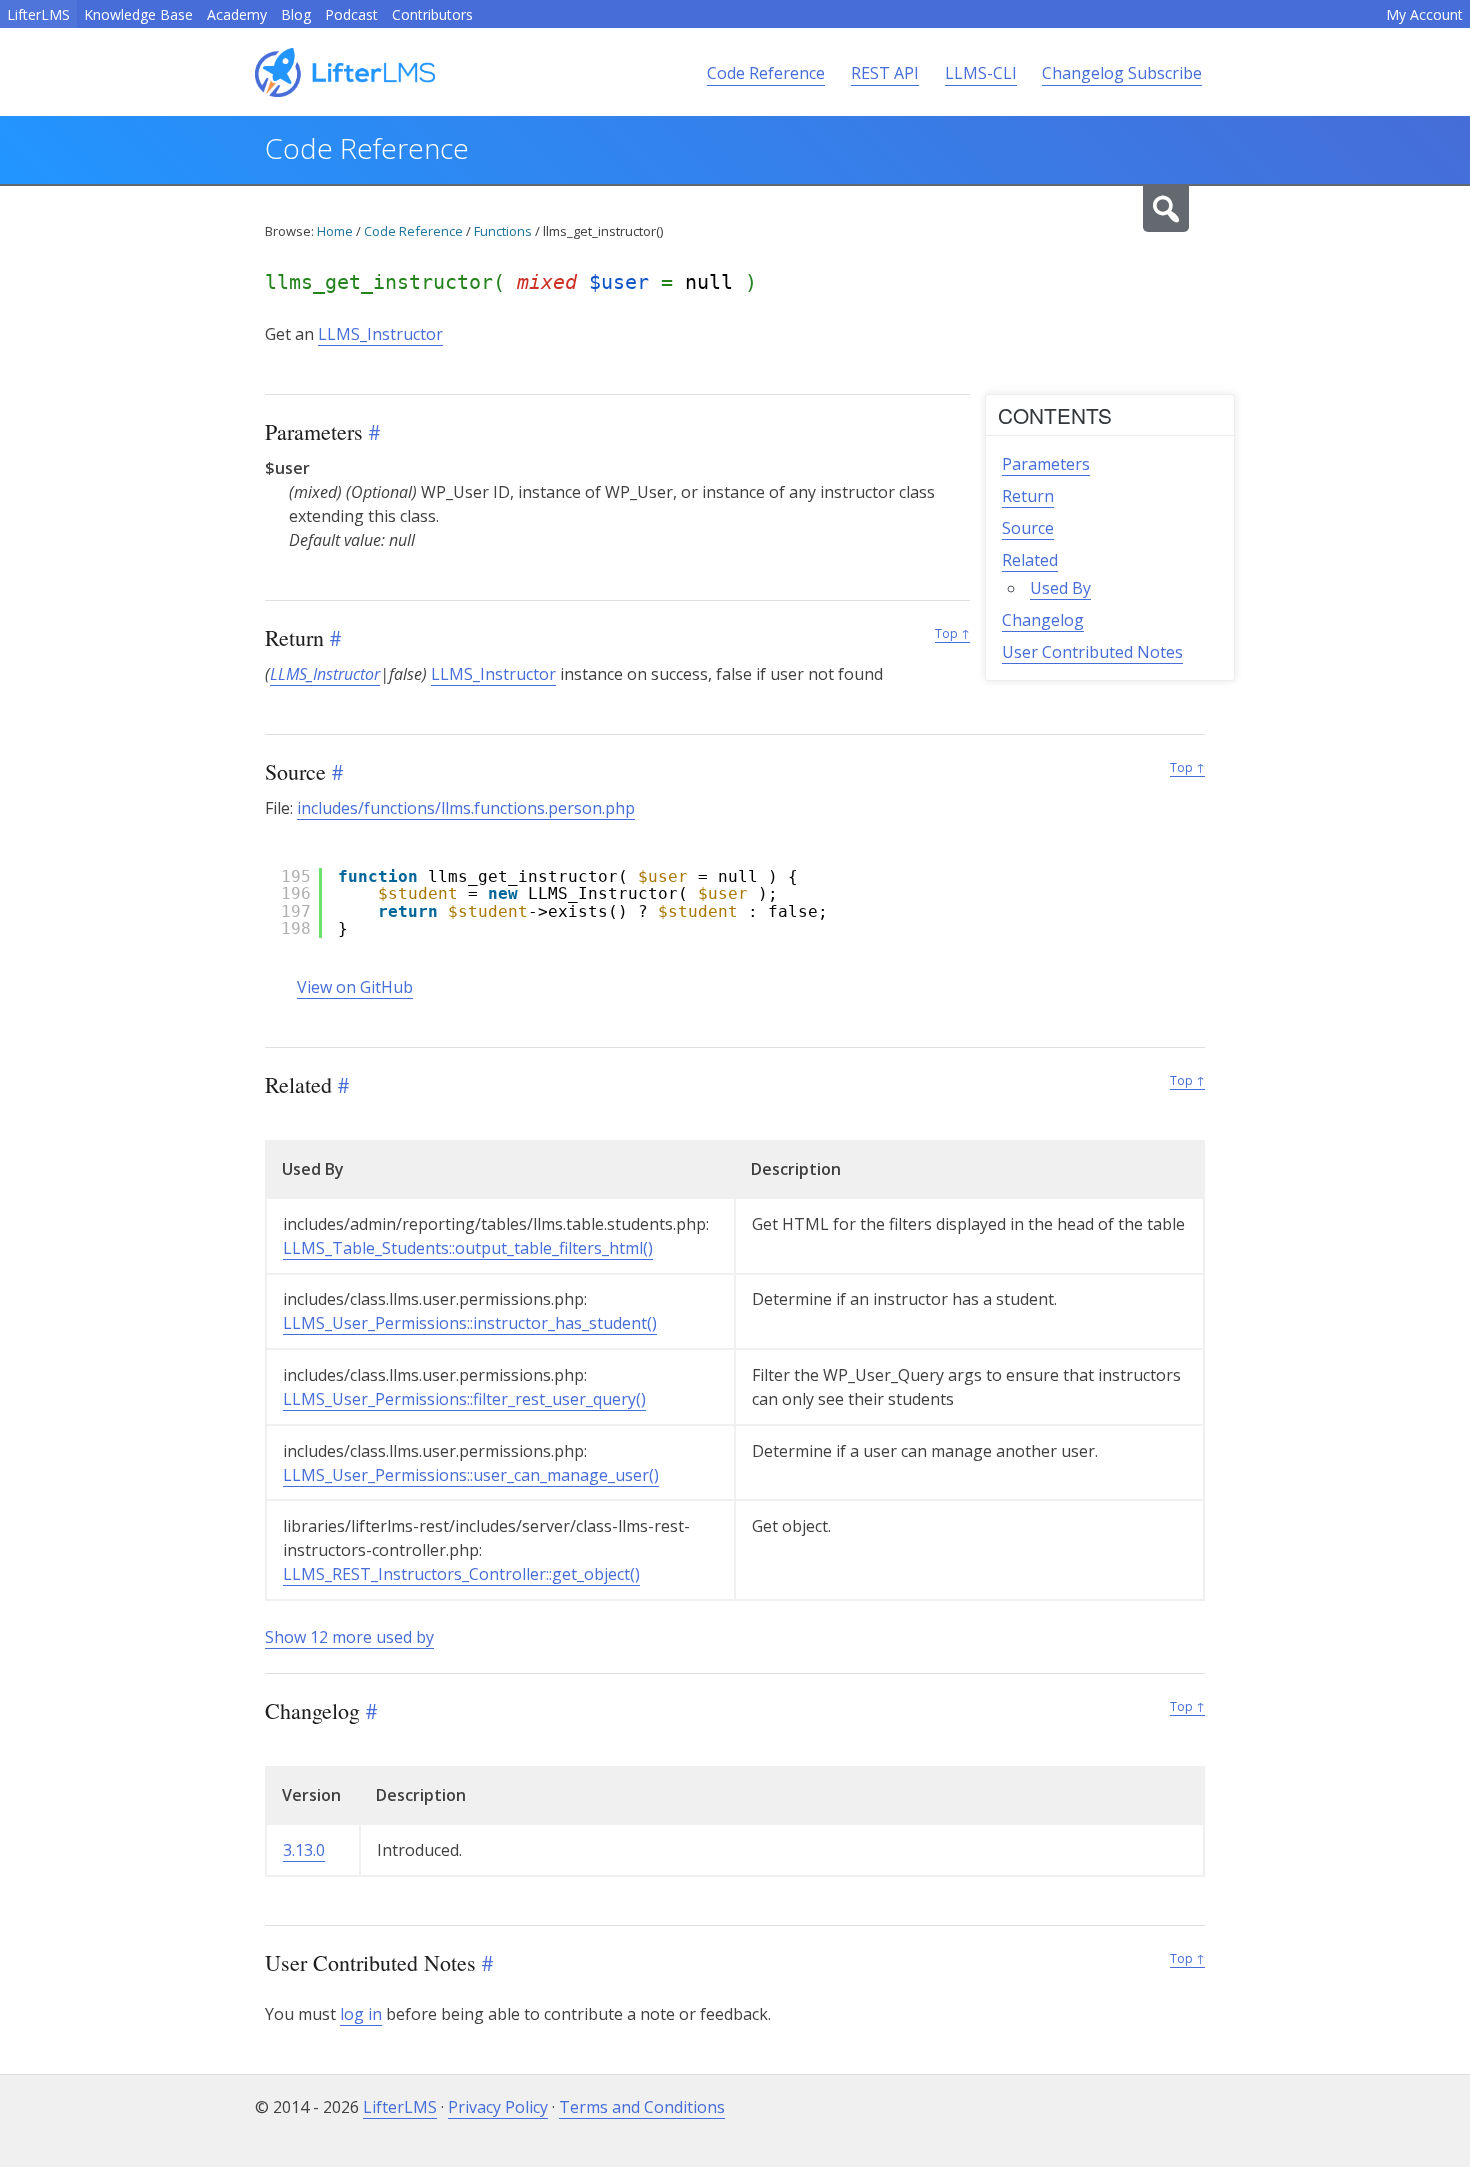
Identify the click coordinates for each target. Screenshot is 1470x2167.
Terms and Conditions (642, 2107)
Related (1030, 560)
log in (361, 2014)
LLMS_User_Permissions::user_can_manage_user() (471, 1475)
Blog (296, 14)
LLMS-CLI (981, 73)
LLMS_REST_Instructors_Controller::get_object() (461, 1574)
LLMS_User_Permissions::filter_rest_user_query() (464, 1399)
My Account (1424, 14)
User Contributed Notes (1092, 652)
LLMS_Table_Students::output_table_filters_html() (468, 1248)
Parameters (1046, 464)
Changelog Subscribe (1122, 73)
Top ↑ (952, 633)
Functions (503, 231)
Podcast (351, 14)
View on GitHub (355, 987)
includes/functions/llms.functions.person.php (466, 808)
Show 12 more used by (349, 1637)
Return (1028, 496)
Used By (1060, 588)
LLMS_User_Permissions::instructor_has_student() (470, 1323)
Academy (237, 14)
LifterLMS (38, 14)
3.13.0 (304, 1850)
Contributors (432, 14)
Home (335, 231)
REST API (885, 73)
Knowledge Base (138, 14)
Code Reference (766, 73)
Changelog (1043, 620)
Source (1028, 528)
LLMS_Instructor (380, 334)
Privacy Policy (498, 2107)
